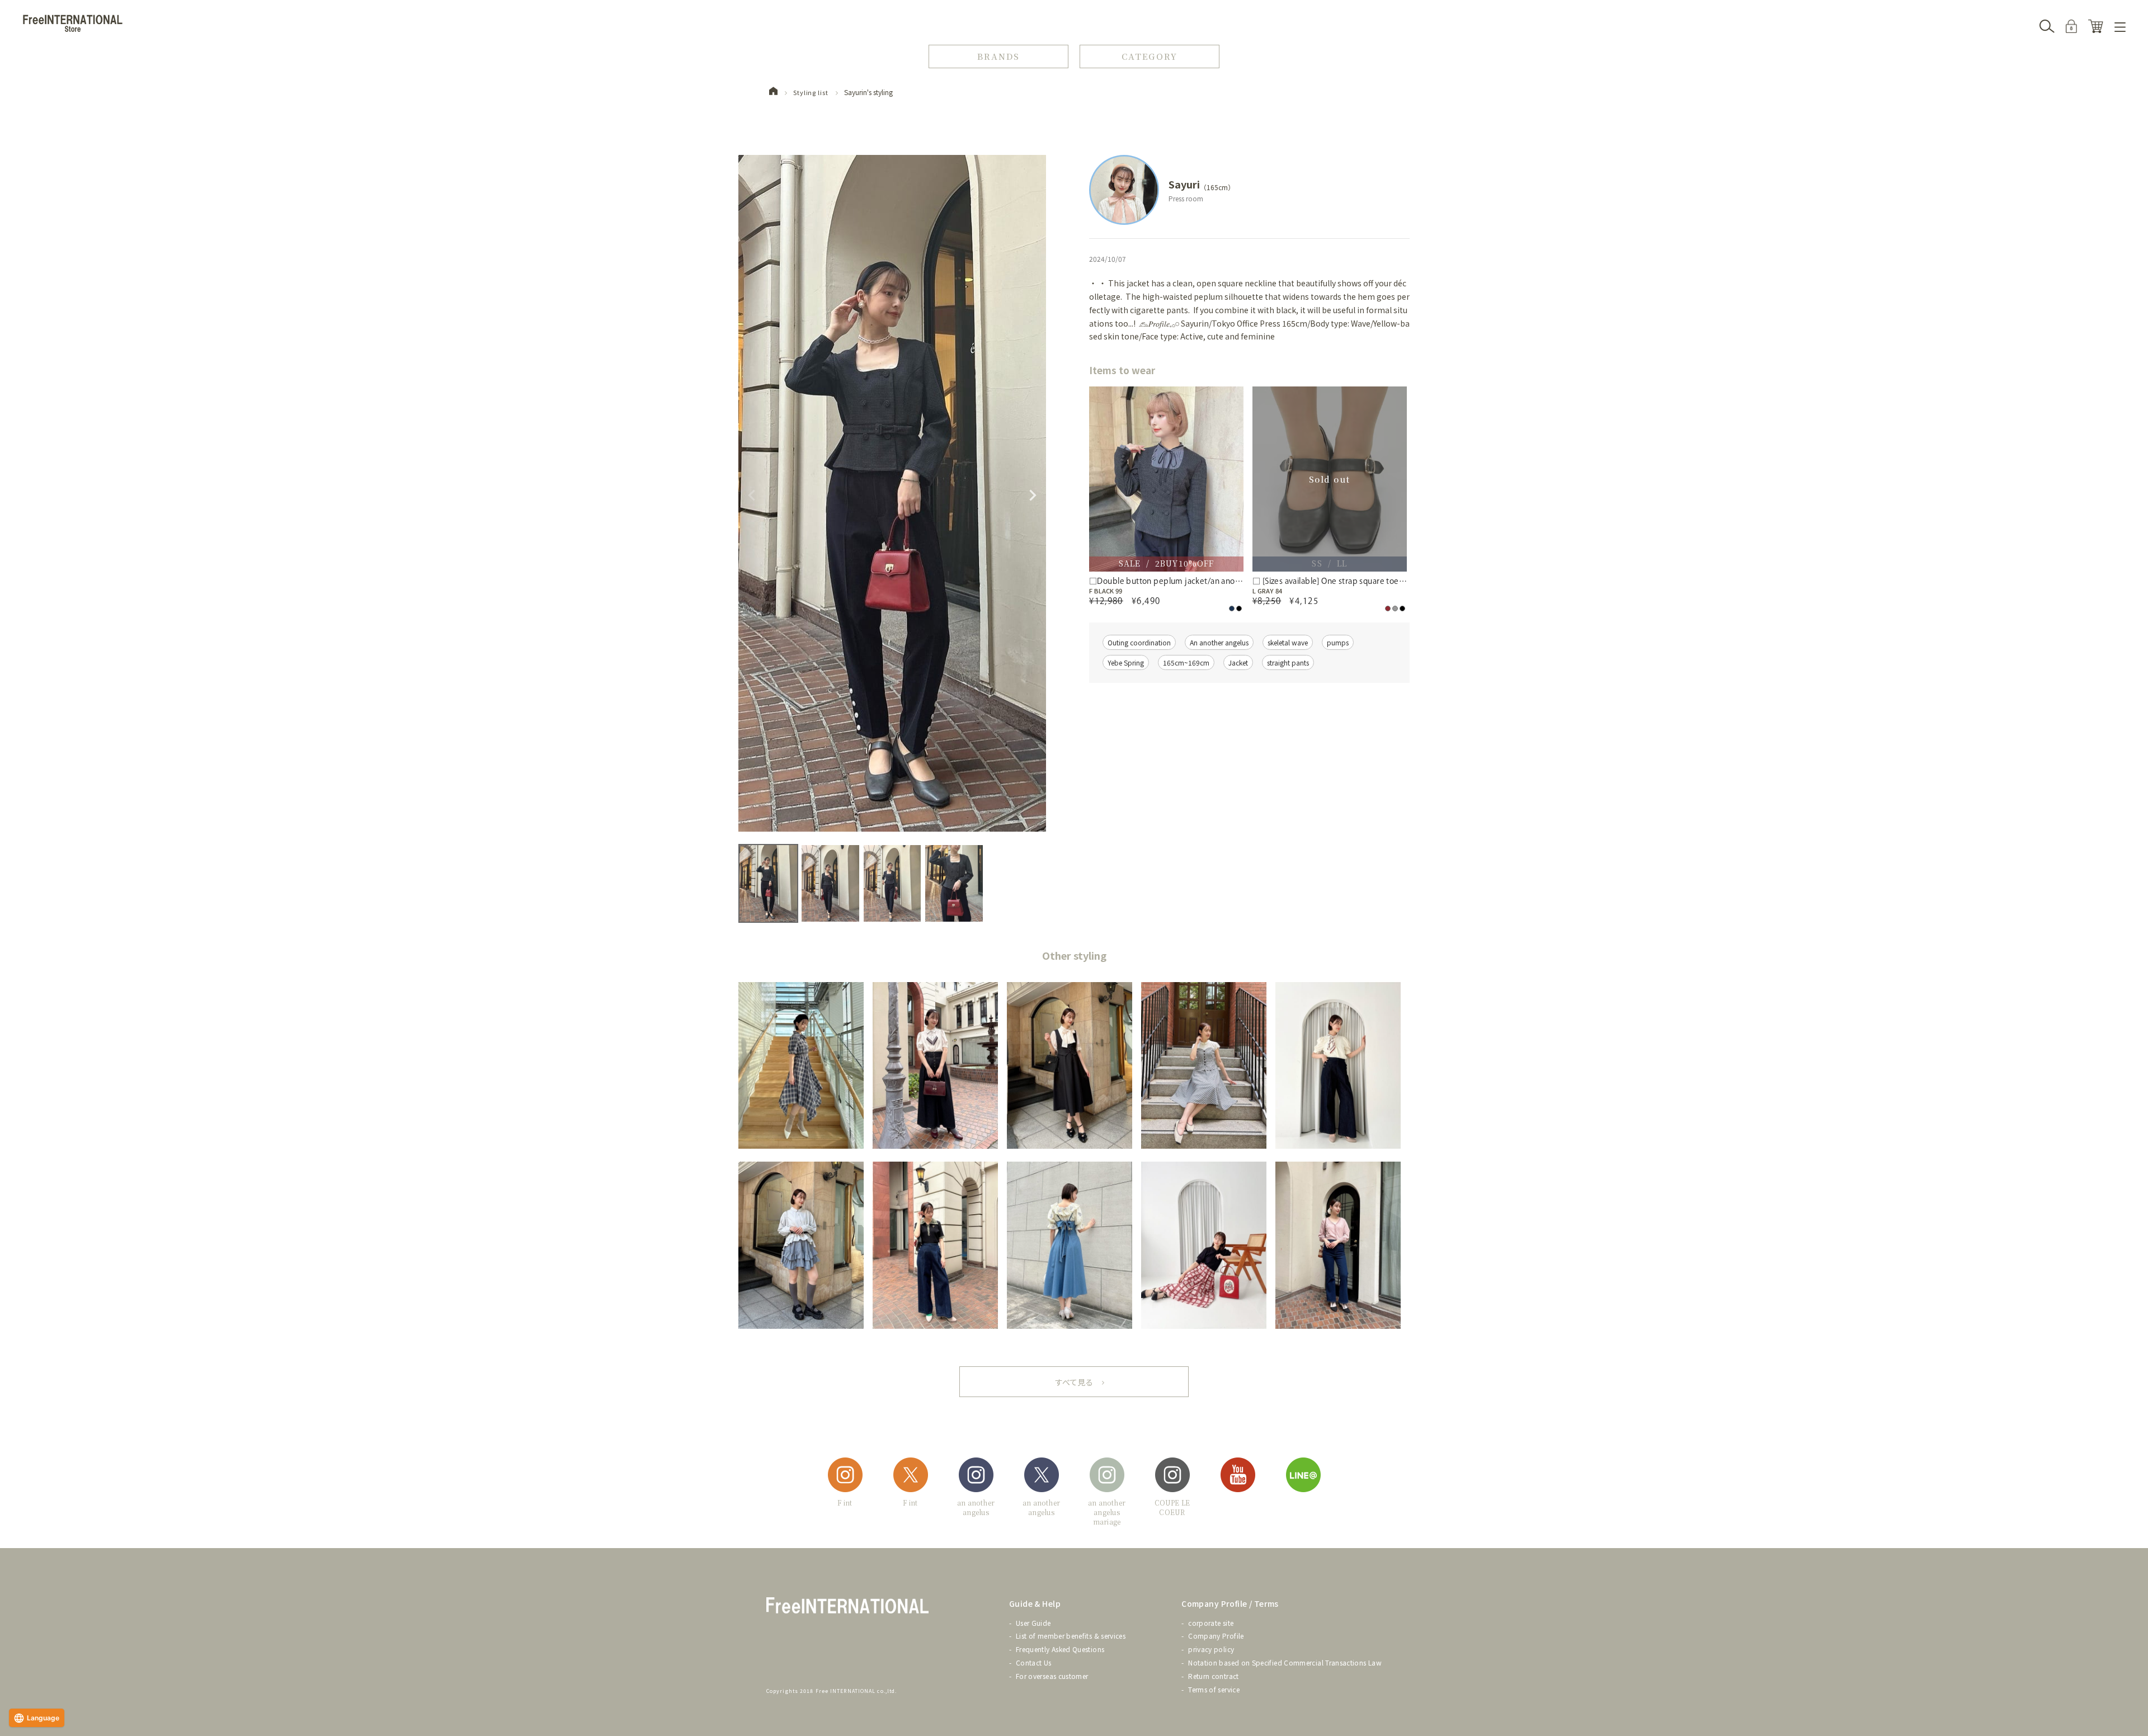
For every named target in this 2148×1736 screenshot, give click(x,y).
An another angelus (1219, 642)
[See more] (1074, 1382)
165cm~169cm (1186, 662)
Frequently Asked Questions (1060, 1649)
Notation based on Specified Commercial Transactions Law (1285, 1662)
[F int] (845, 1477)
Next (1033, 496)
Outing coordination (1139, 642)
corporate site (1211, 1623)
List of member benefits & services (1071, 1636)
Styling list (811, 92)
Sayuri (1184, 184)
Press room (1186, 198)
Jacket (1238, 662)
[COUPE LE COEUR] (1172, 1477)
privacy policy (1211, 1649)
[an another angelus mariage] (1107, 1477)
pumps (1338, 642)
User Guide (1033, 1623)
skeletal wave (1288, 642)
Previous (752, 496)
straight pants (1288, 662)
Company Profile (1216, 1636)
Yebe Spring (1126, 662)
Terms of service (1214, 1689)
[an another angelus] (976, 1477)
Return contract (1213, 1676)
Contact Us (1034, 1662)
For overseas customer (1052, 1676)
